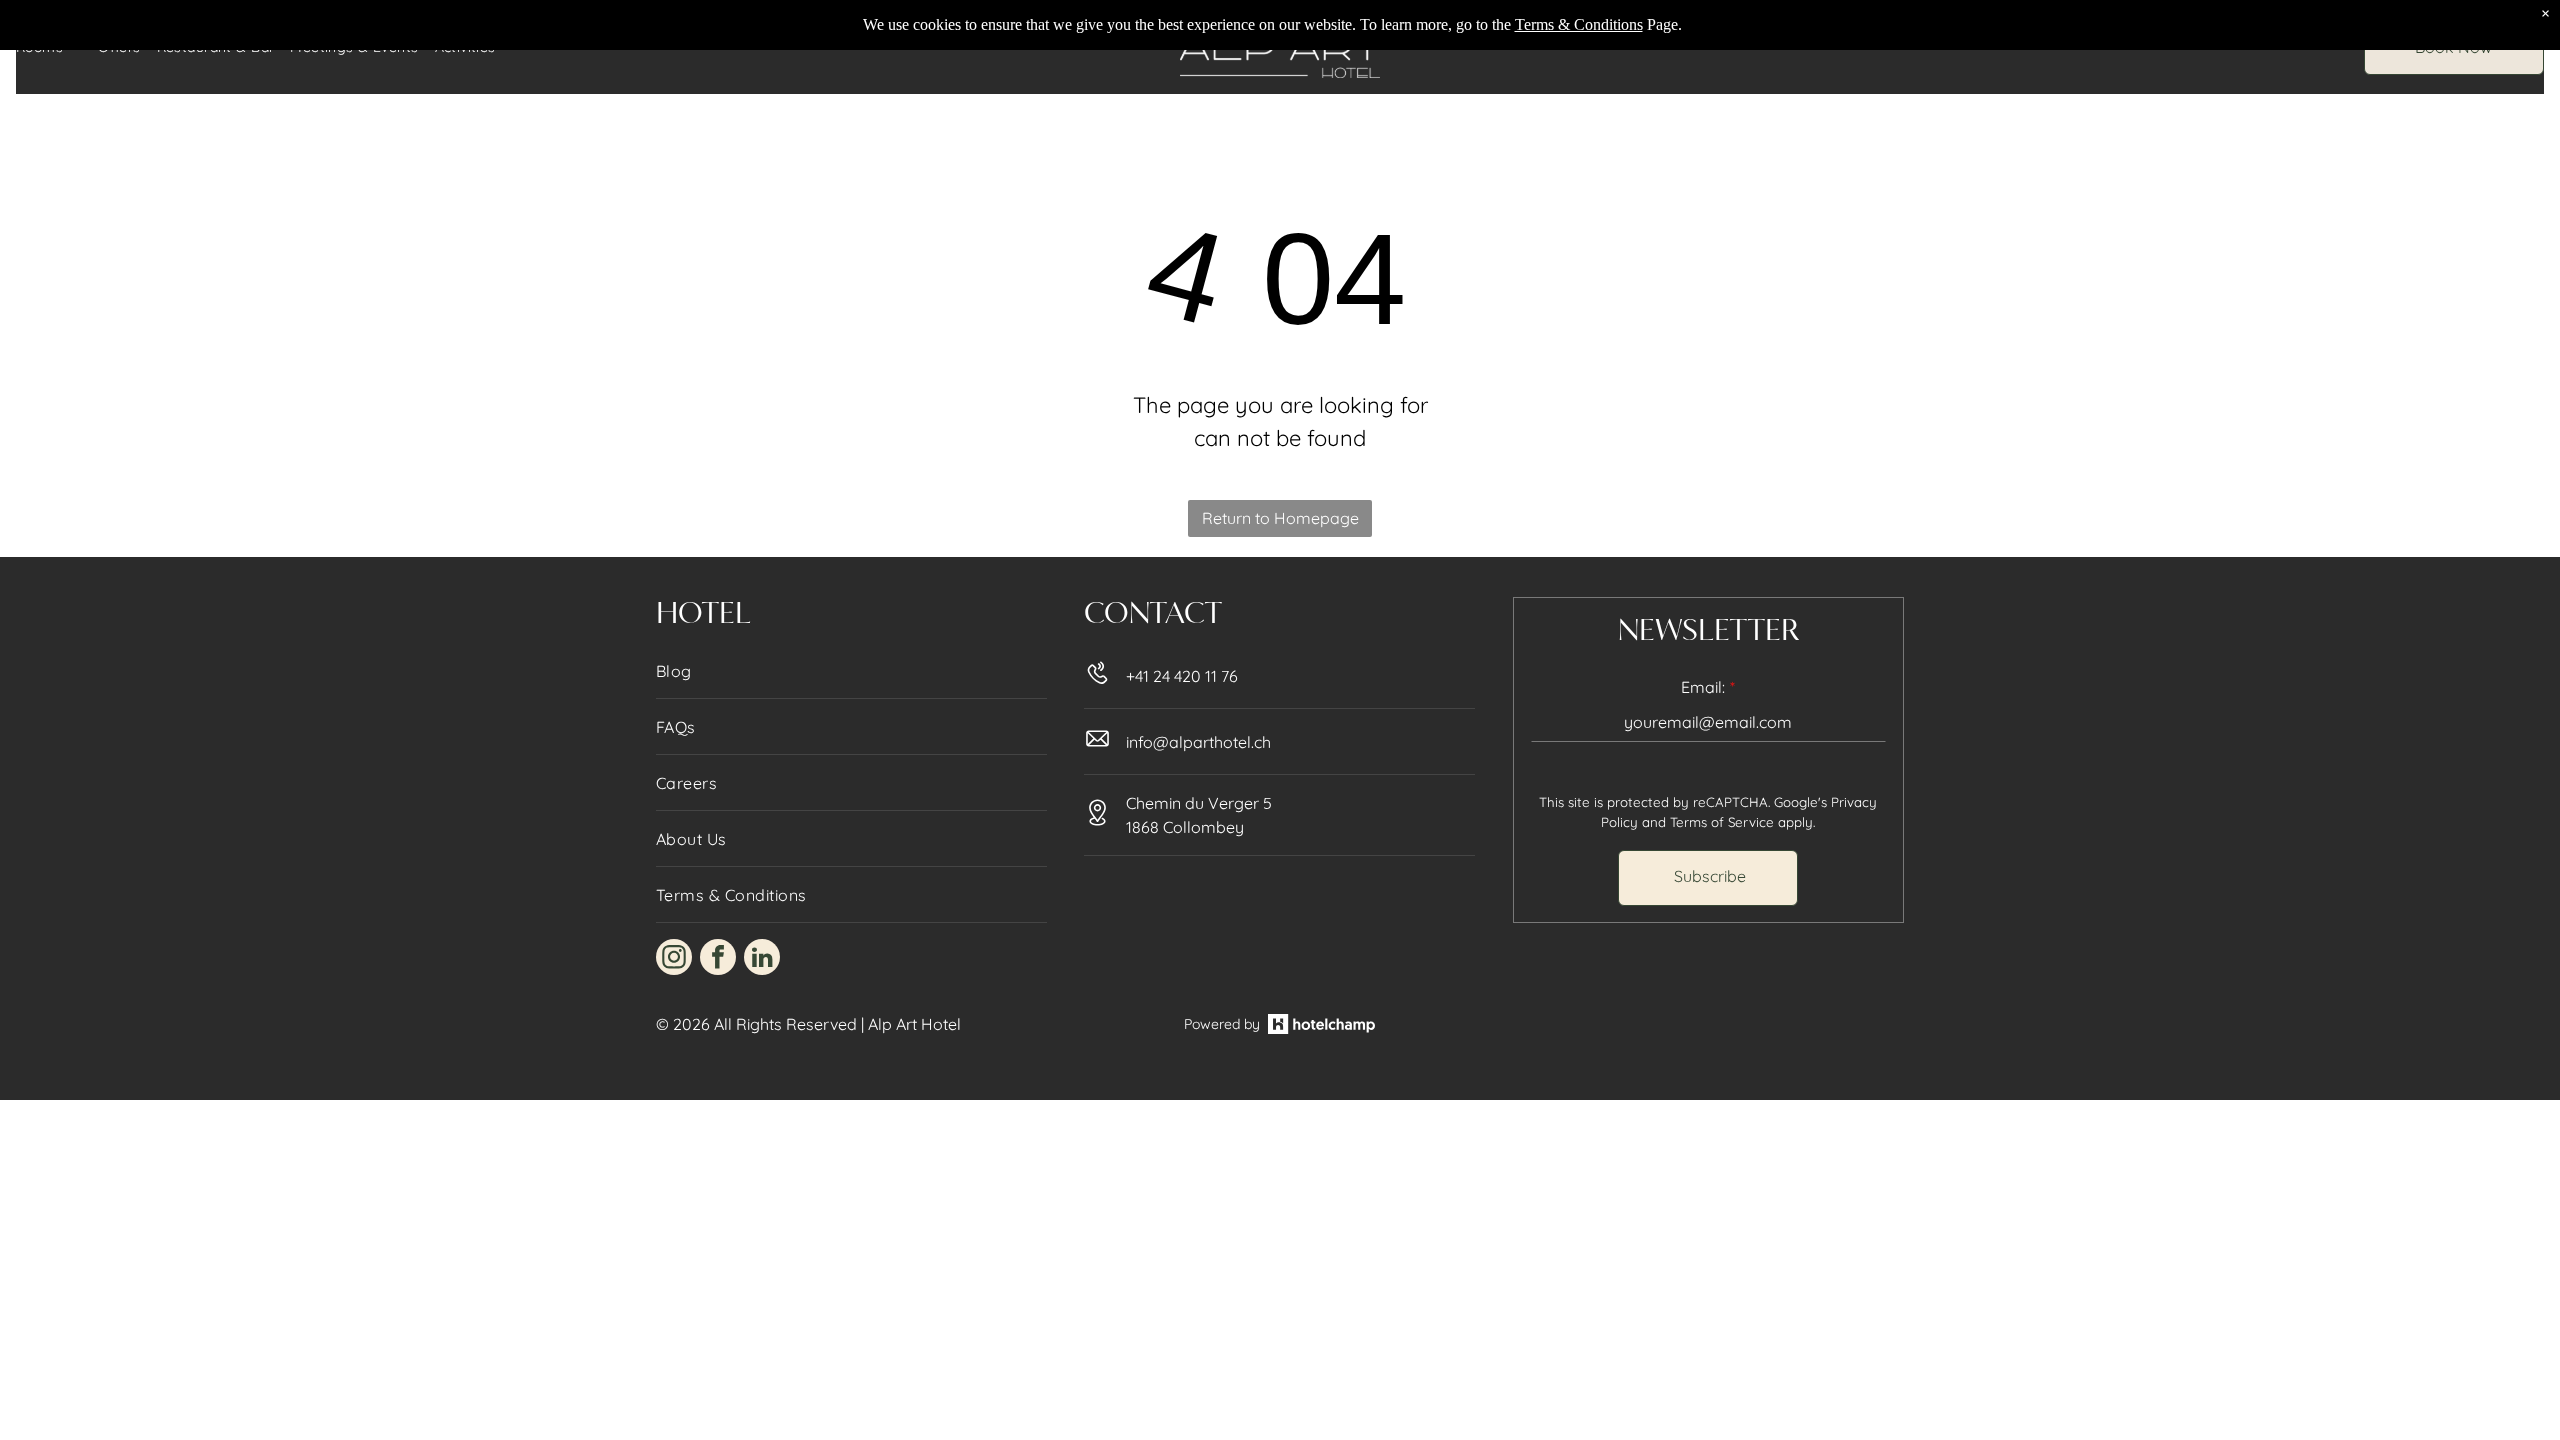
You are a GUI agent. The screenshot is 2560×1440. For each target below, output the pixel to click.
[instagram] (674, 959)
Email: (1703, 687)
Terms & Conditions (1579, 24)
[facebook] (718, 959)
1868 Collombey (1185, 827)
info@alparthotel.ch (1198, 742)
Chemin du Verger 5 (1199, 803)
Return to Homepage (1280, 518)
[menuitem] (851, 671)
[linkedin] (762, 959)
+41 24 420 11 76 (1182, 676)
